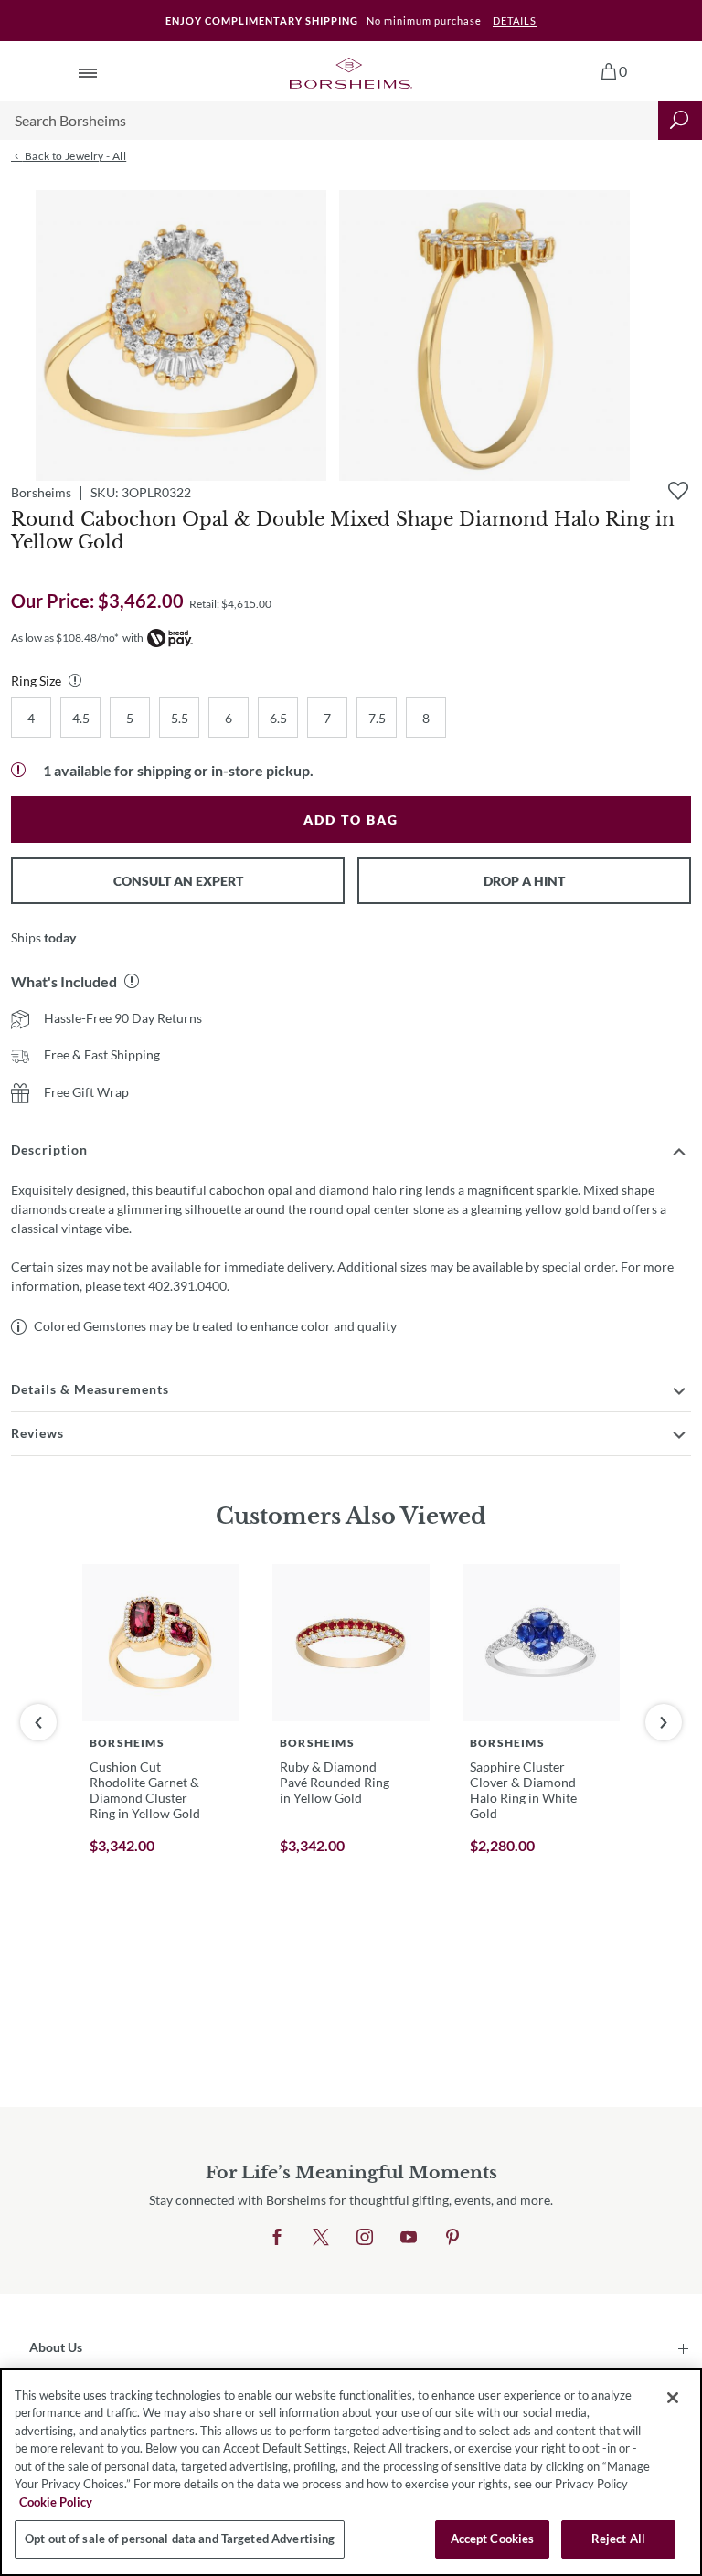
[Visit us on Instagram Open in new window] (365, 2238)
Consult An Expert (178, 881)
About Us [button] (56, 2347)
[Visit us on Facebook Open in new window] (277, 2238)
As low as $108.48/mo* (65, 638)
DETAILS (515, 21)
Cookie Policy (56, 2502)
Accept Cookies (493, 2539)
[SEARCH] (680, 121)
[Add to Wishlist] (678, 491)
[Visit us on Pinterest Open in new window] (452, 2238)
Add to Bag (351, 820)
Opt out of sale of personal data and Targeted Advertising (180, 2539)
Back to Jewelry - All (74, 156)
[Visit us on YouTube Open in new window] (409, 2238)
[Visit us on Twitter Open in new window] (321, 2238)
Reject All (618, 2539)
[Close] (673, 2398)
